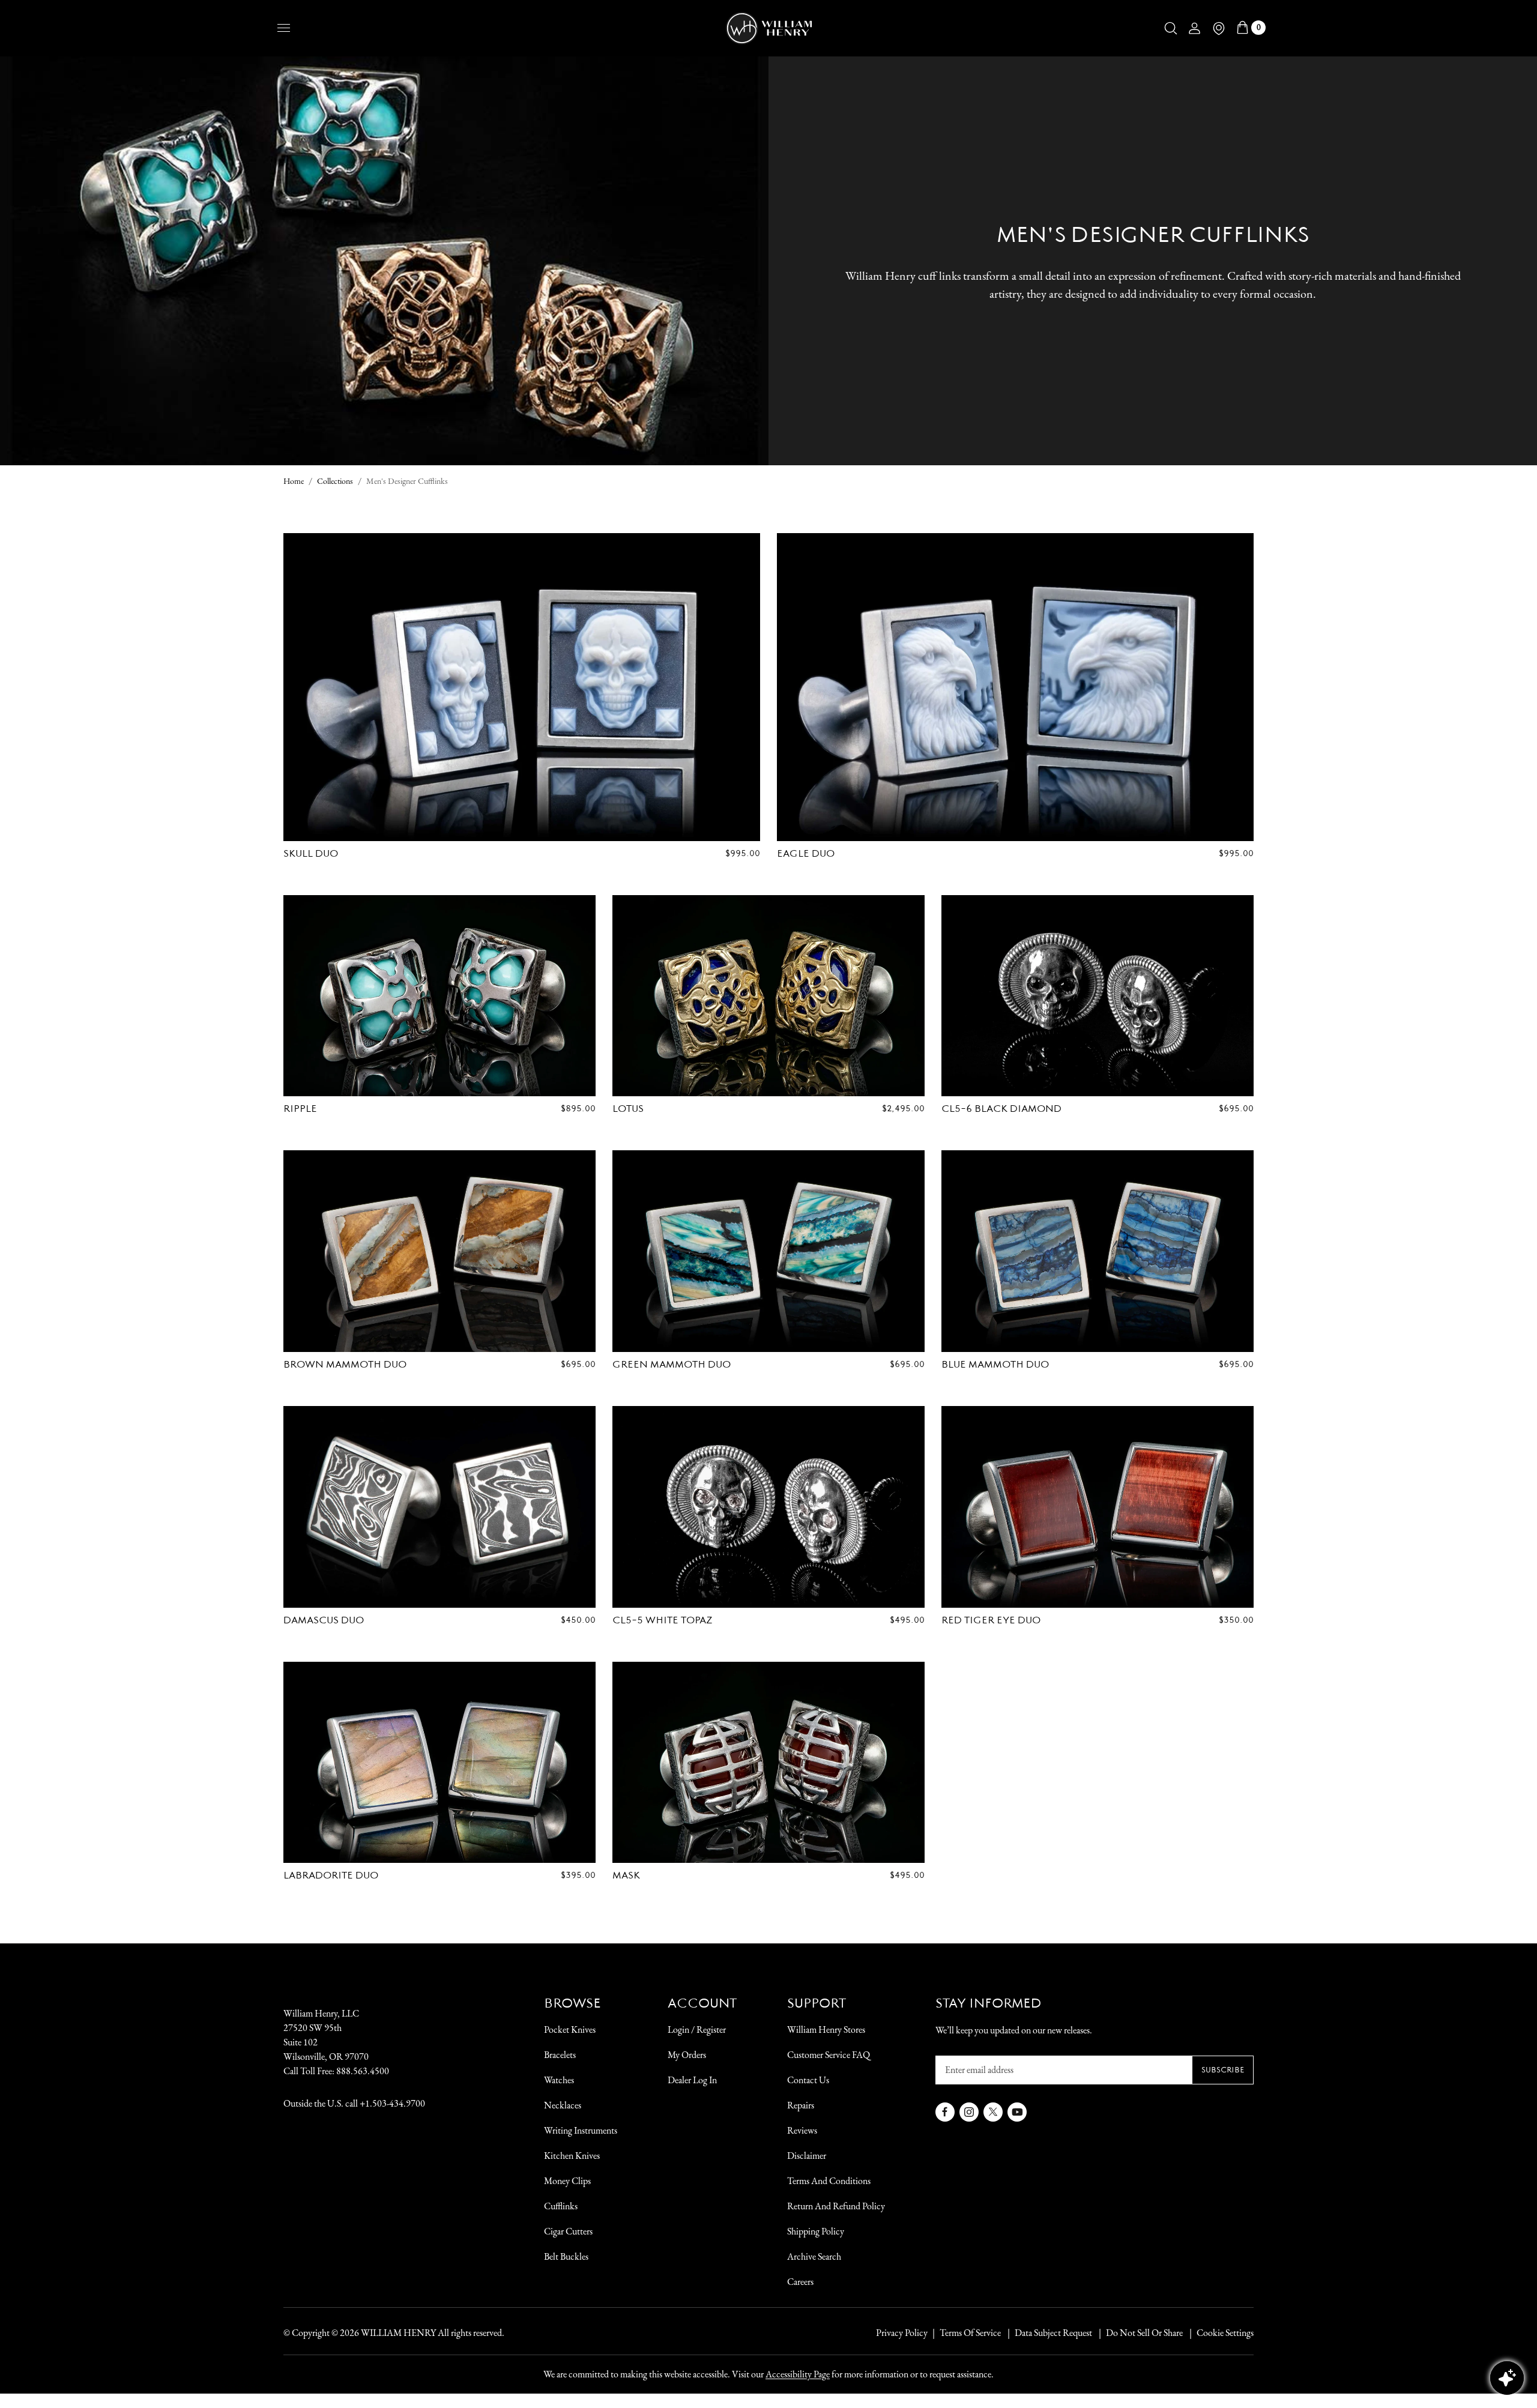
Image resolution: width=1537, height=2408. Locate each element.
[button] (1171, 28)
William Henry (398, 2333)
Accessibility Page (798, 2374)
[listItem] (1138, 2333)
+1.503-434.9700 (392, 2103)
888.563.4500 (363, 2071)
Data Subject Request (1053, 2333)
